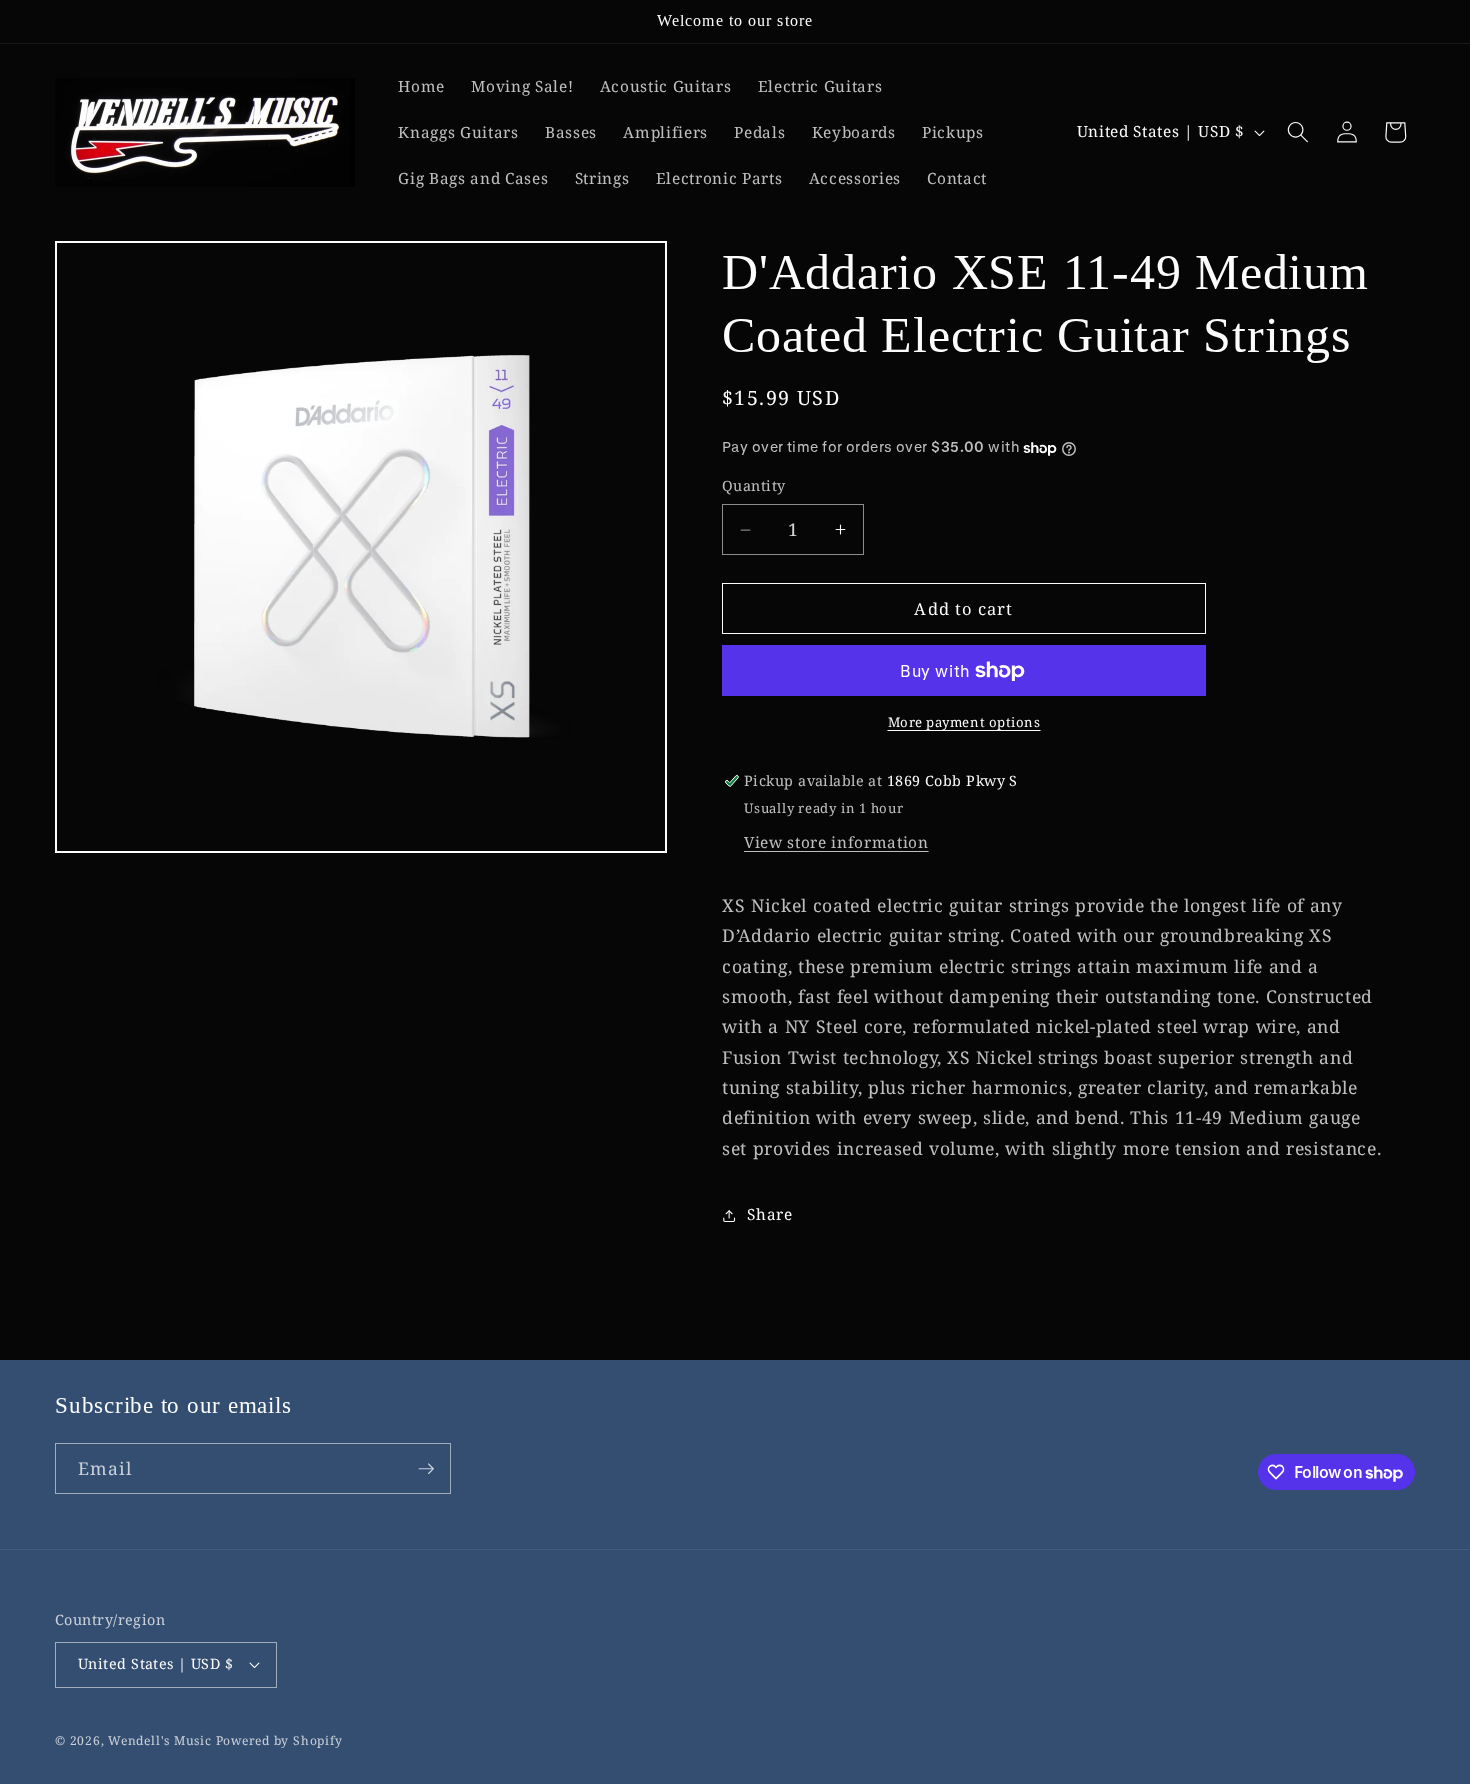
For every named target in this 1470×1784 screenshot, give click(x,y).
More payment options (964, 723)
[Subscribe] (426, 1469)
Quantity (754, 486)
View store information (836, 843)
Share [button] (769, 1214)
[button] (1298, 132)
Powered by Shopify (279, 1740)
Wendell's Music (160, 1740)
